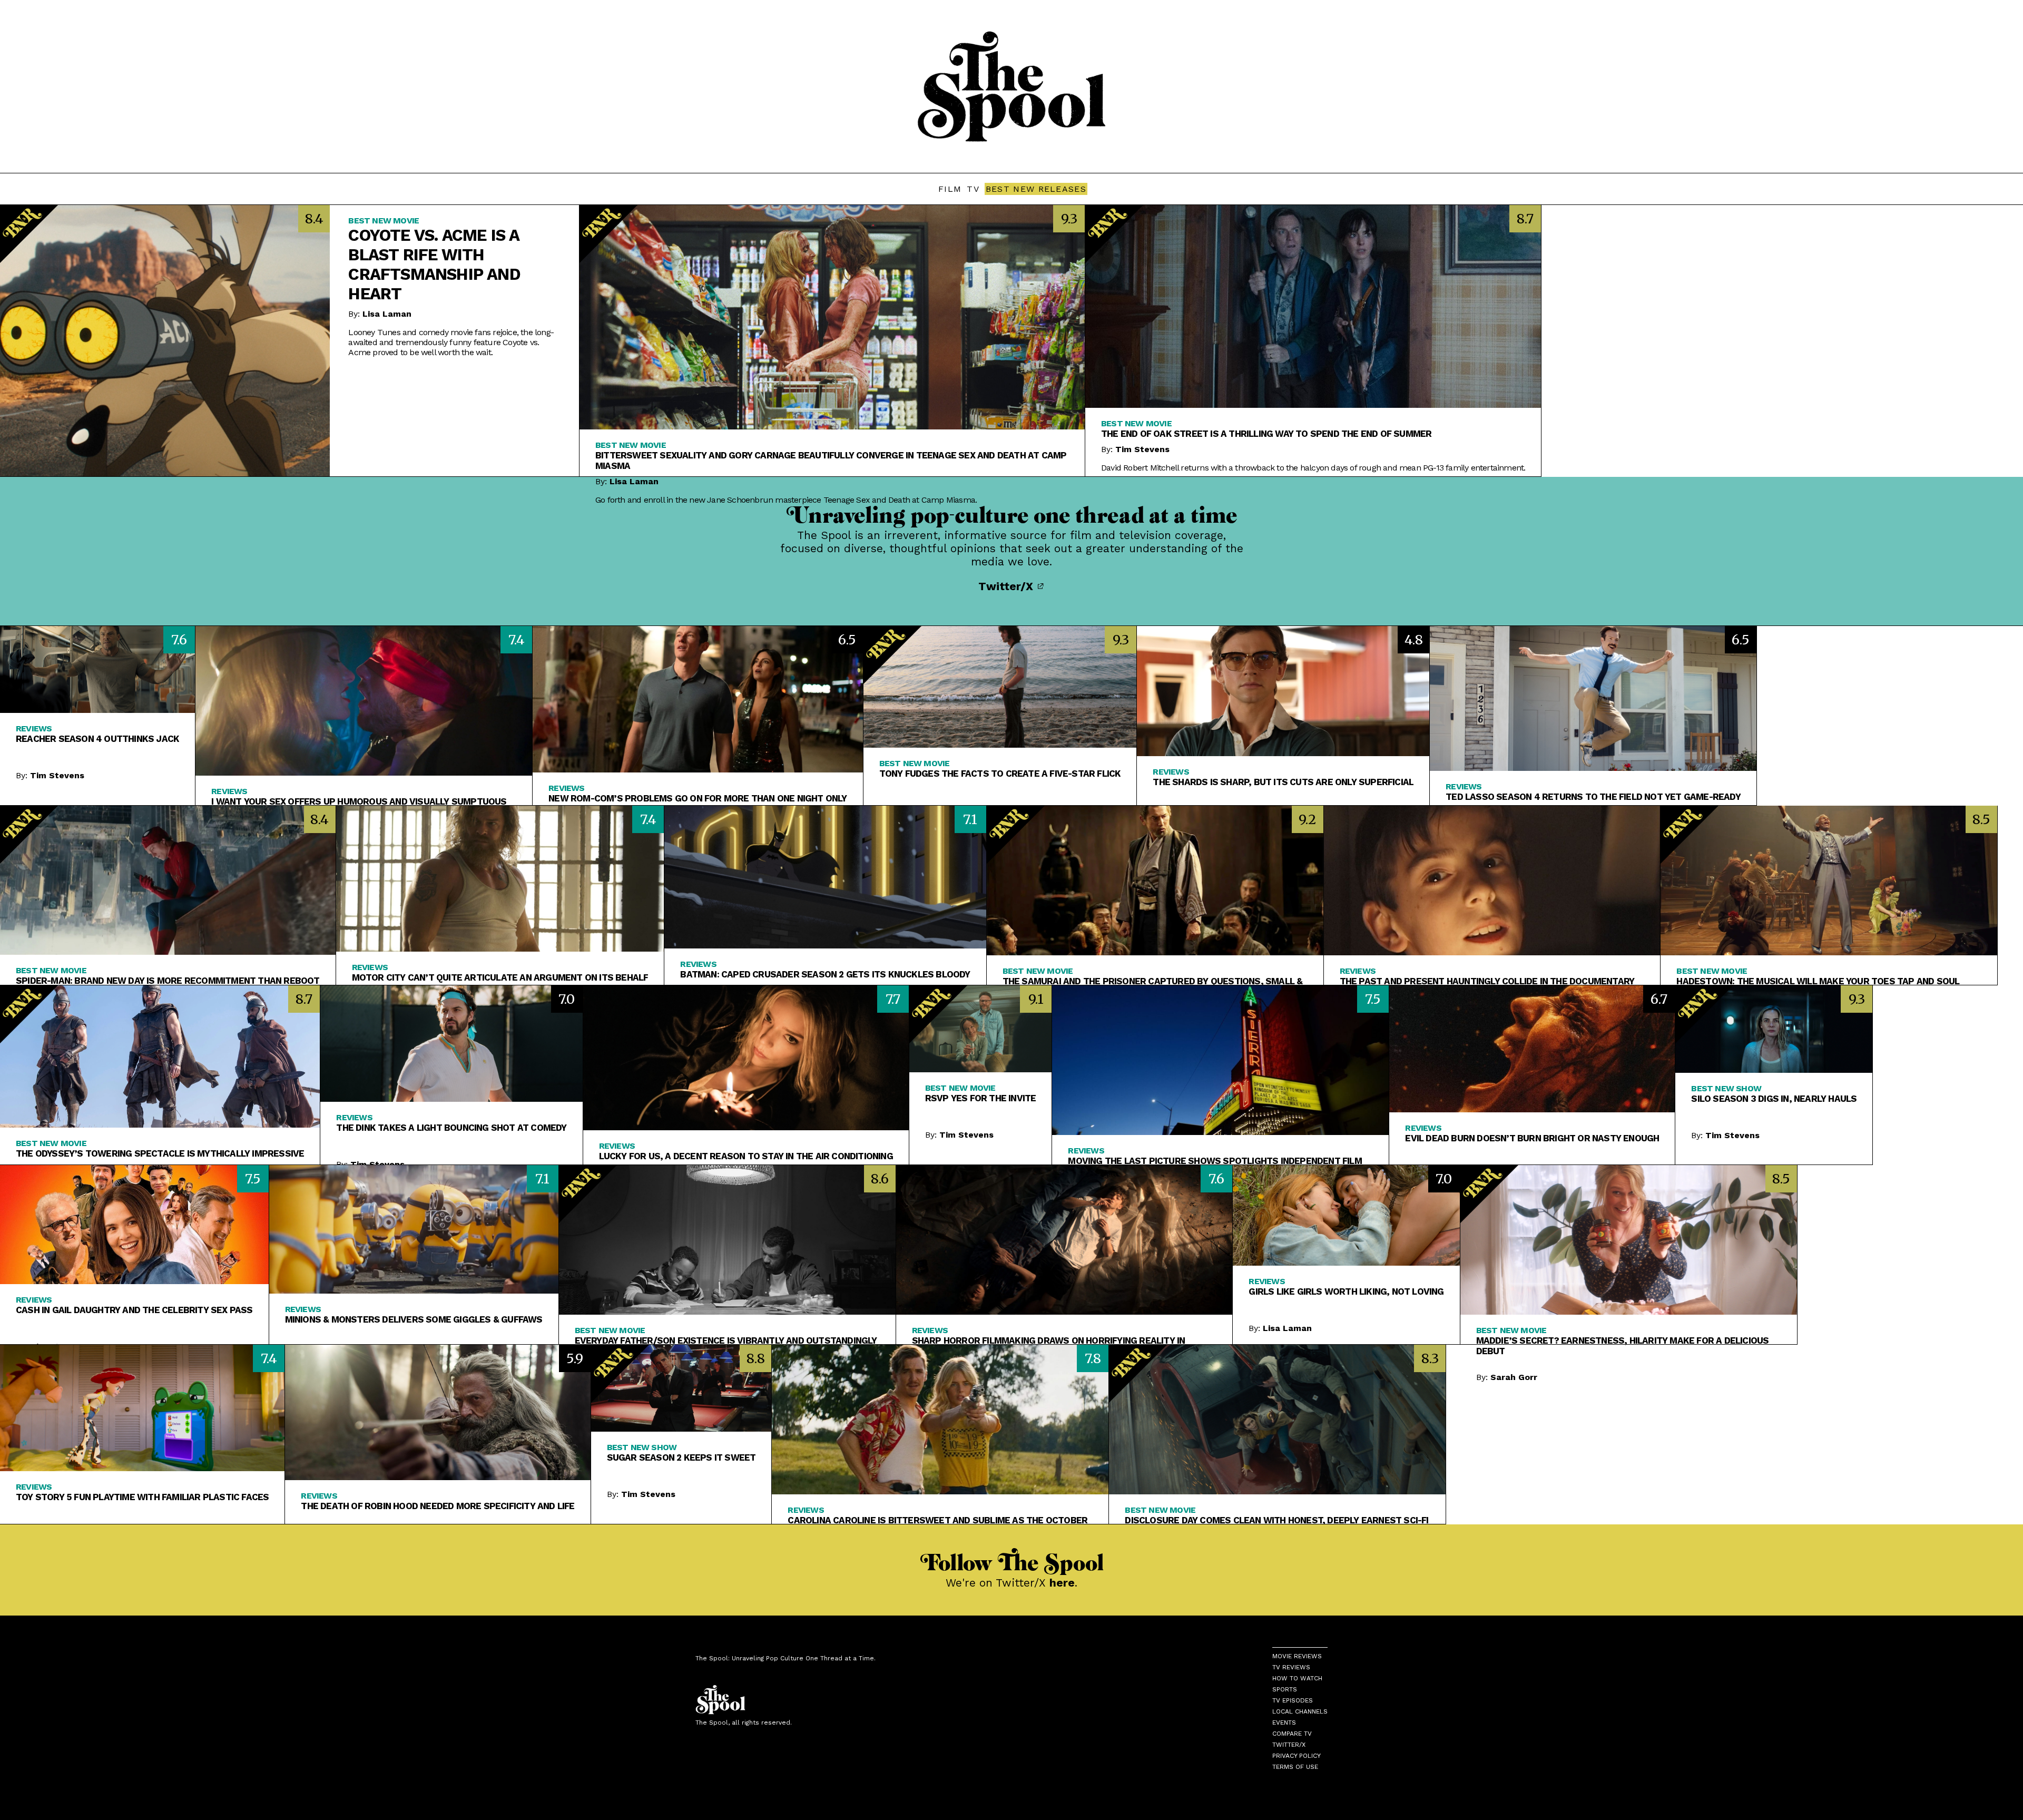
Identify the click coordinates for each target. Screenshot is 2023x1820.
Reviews (34, 728)
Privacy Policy (1297, 1756)
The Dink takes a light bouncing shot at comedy (451, 1128)
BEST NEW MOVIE (384, 221)
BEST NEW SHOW (1726, 1088)
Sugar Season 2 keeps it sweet (681, 1457)
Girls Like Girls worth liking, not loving (1346, 1291)
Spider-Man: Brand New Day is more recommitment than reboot (168, 981)
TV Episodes (1293, 1700)
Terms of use (1295, 1767)
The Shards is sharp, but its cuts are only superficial (1283, 782)
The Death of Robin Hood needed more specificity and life (438, 1506)
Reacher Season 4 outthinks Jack (97, 739)
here (1062, 1583)
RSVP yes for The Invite (981, 1098)
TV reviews (1291, 1667)
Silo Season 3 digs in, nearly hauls (1774, 1099)
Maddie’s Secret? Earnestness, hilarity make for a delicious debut (1623, 1346)
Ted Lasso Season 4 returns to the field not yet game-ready (1593, 797)
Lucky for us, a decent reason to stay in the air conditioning (746, 1156)
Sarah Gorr (1514, 1377)
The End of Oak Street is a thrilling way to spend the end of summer (1266, 434)
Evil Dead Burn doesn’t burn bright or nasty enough (1532, 1138)
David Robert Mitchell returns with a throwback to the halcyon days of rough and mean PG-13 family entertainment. (1313, 468)
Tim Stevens (1142, 449)
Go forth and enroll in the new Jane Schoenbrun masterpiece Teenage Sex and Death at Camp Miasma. (786, 500)
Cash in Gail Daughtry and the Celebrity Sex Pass (134, 1310)
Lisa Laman (387, 314)
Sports (1285, 1689)
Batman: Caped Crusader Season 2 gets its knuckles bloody (825, 974)
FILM (950, 189)
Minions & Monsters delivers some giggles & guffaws (414, 1319)
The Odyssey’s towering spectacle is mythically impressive (160, 1153)
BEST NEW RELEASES (1036, 189)
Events (1284, 1723)
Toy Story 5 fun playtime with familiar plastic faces (142, 1497)
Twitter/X (1007, 586)
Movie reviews (1297, 1656)
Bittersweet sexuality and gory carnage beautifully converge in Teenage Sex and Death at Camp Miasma (831, 461)
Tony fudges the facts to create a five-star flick (1000, 774)
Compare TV (1292, 1734)
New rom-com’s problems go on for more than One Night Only (698, 798)
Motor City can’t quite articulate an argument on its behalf (500, 977)
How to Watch (1297, 1678)
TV (973, 189)
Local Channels (1300, 1711)
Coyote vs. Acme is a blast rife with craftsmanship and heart (434, 265)
